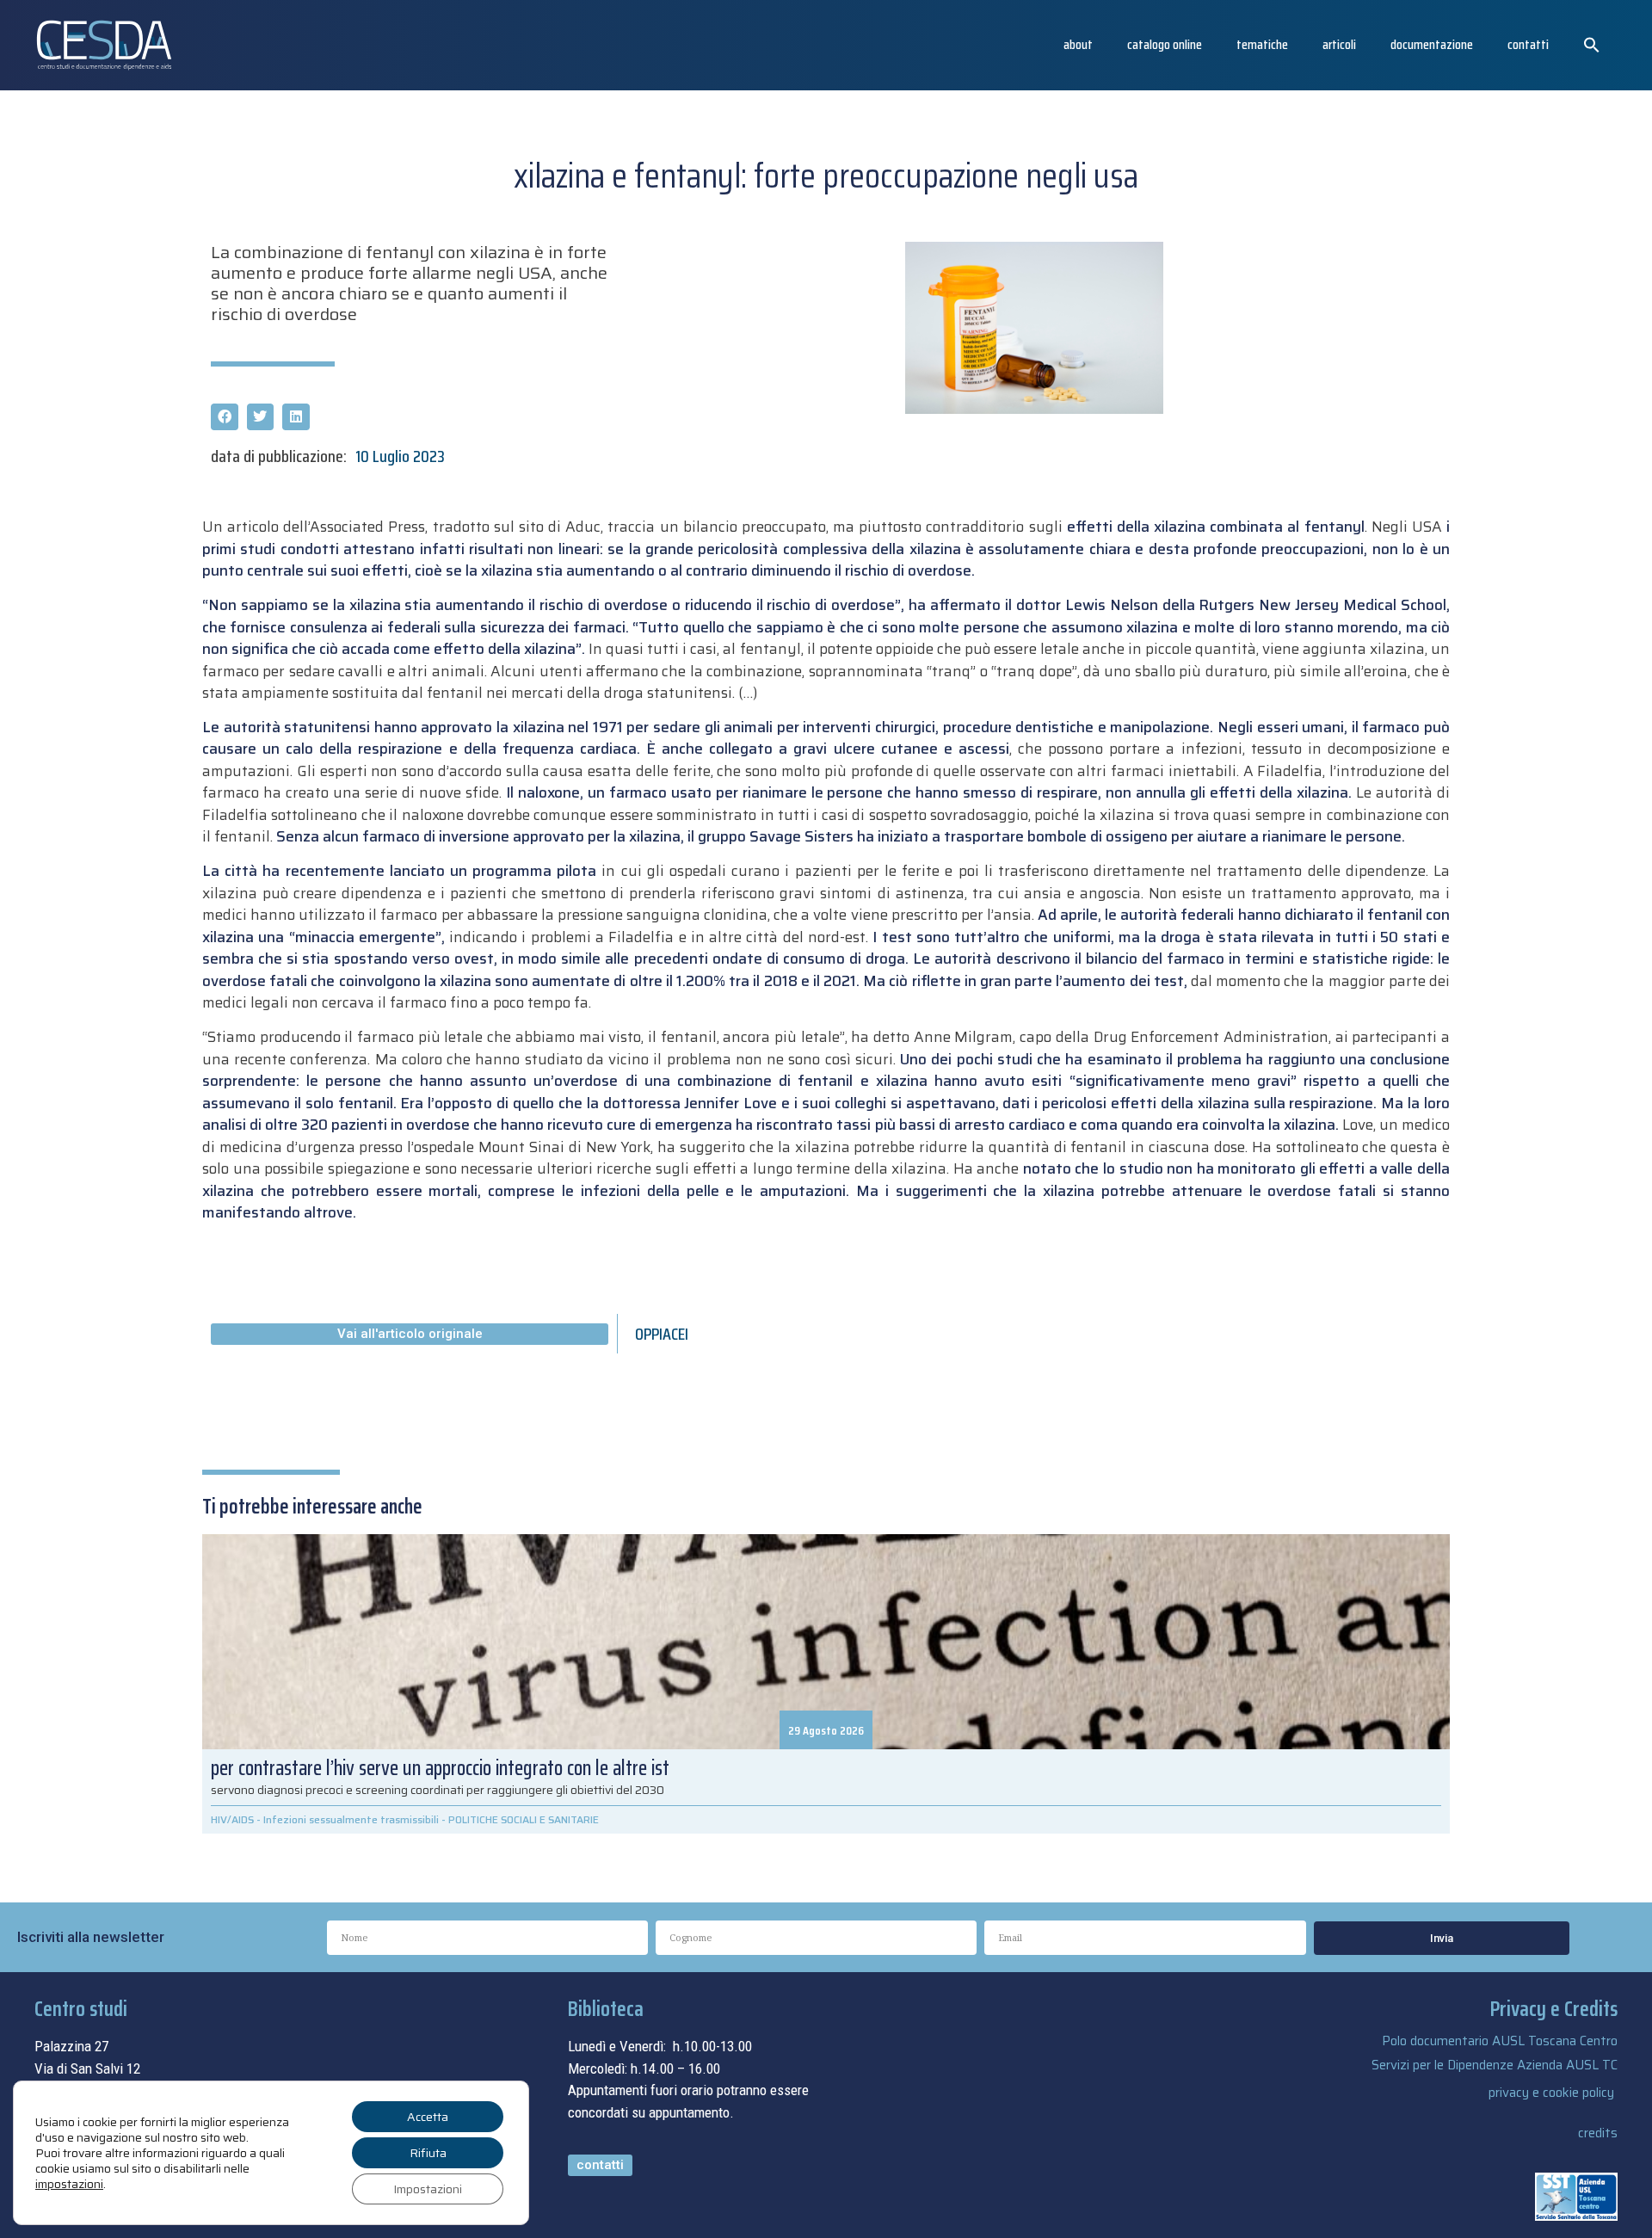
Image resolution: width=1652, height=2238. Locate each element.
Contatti (1528, 44)
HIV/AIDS (232, 1819)
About (1078, 44)
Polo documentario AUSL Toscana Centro (1500, 2041)
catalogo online (1165, 44)
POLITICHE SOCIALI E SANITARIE (524, 1819)
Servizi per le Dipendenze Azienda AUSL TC (1495, 2065)
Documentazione (1432, 44)
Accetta (428, 2117)
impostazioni (69, 2184)
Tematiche (1262, 44)
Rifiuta (428, 2153)
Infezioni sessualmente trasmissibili (351, 1819)
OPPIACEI (662, 1334)
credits (1598, 2133)
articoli (1339, 44)
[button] (1592, 45)
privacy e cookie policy (1551, 2093)
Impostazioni (428, 2189)
